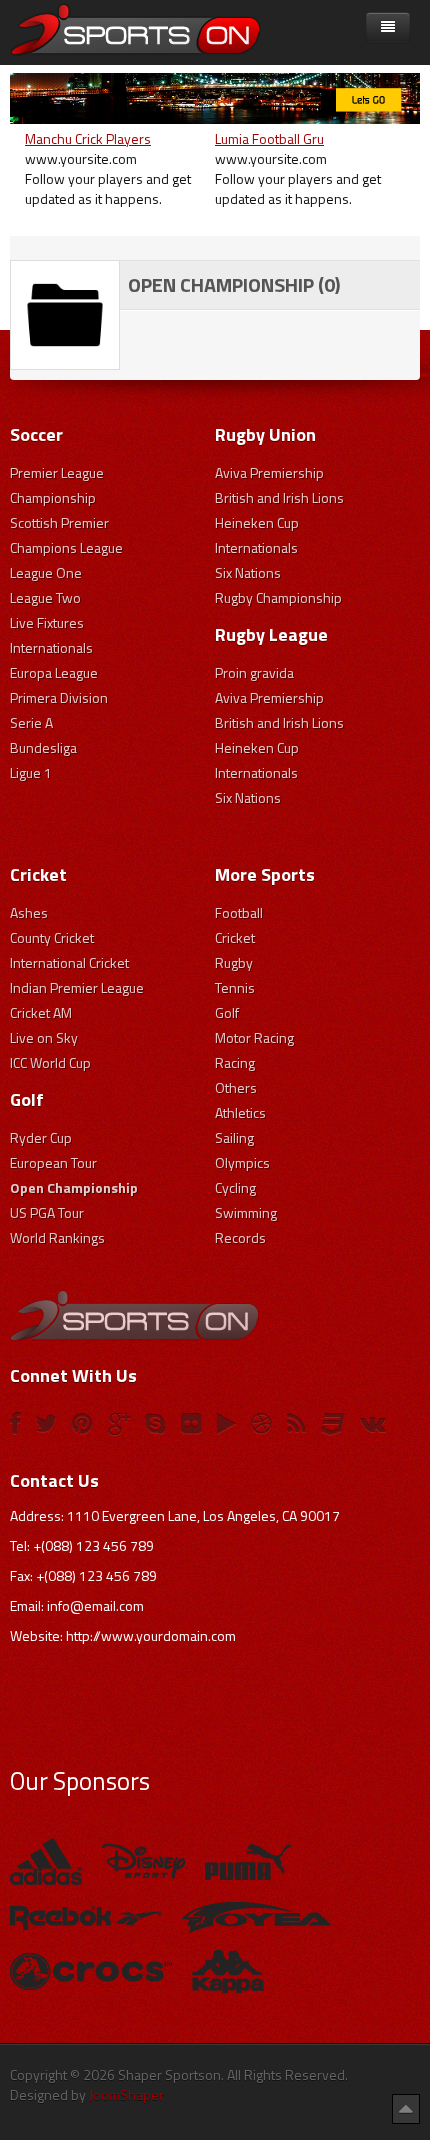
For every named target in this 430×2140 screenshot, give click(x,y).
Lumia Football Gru (269, 138)
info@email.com (95, 1605)
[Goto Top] (406, 2108)
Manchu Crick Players (88, 138)
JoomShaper (126, 2094)
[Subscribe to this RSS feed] (404, 248)
